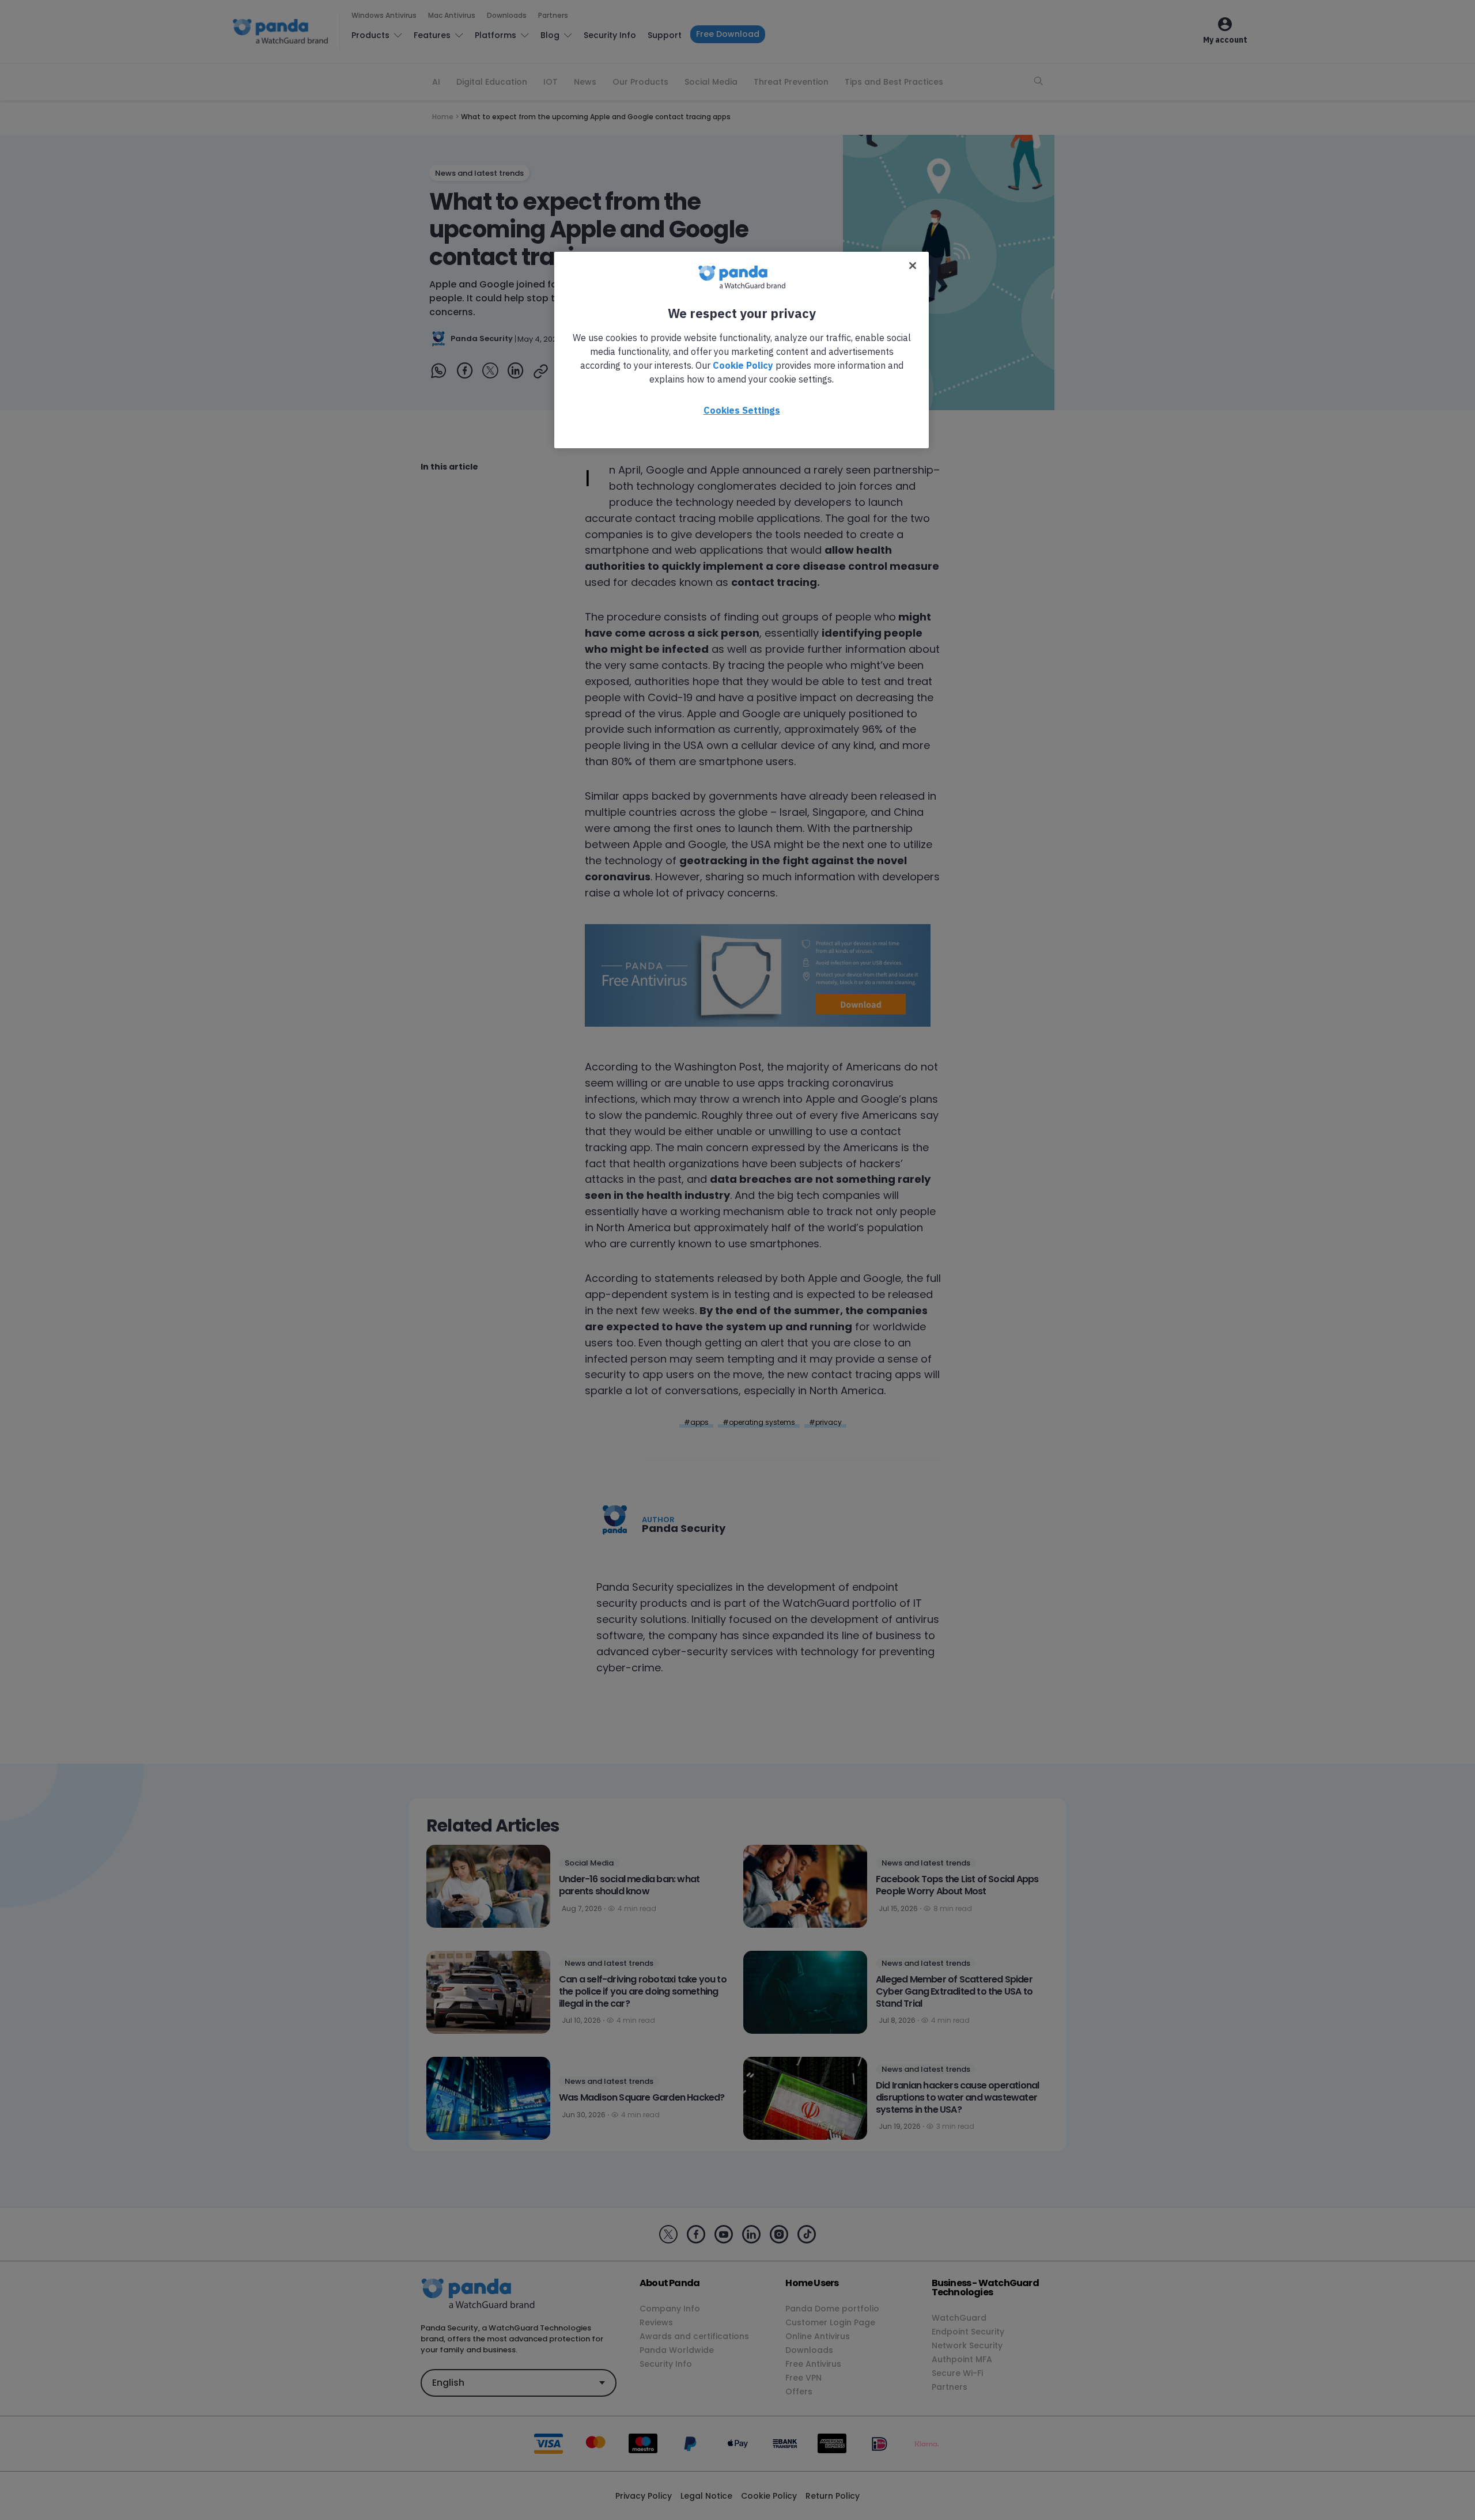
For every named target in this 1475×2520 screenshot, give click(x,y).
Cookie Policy (743, 365)
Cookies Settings (742, 410)
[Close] (913, 266)
